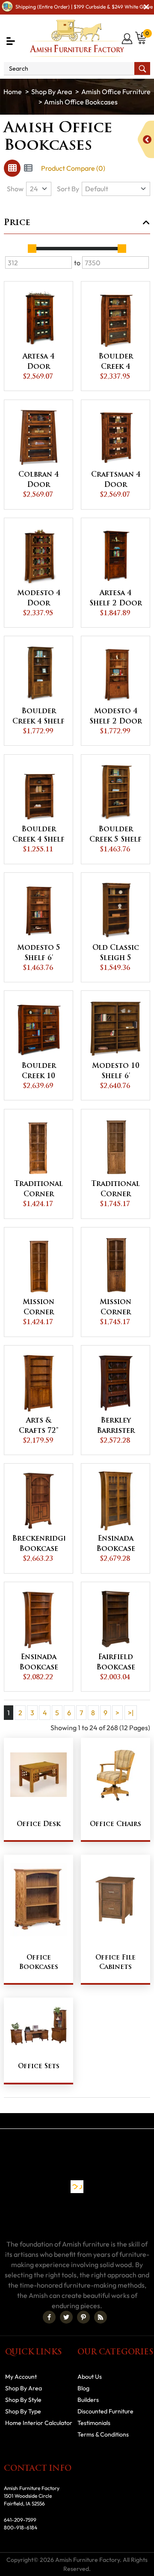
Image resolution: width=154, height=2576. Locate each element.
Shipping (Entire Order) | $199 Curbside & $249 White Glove (84, 7)
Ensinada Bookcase (39, 1663)
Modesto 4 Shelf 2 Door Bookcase (116, 717)
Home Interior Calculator (39, 2423)
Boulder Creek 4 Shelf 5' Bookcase (38, 836)
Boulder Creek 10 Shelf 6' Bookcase (39, 1072)
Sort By (68, 189)
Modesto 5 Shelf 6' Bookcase (39, 954)
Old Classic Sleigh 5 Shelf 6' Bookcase (116, 954)
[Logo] (77, 38)
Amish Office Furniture (116, 92)
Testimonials (94, 2423)
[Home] (13, 92)
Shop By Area (52, 92)
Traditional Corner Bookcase (38, 1190)
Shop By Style (23, 2400)
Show (15, 189)
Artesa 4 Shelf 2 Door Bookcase (116, 599)
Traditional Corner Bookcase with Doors (115, 1190)
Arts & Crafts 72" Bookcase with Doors (38, 1427)
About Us (90, 2377)
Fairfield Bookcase (116, 1663)
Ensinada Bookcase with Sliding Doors (115, 1545)
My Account (21, 2377)
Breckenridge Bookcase (38, 1544)
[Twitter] (66, 2317)
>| (131, 1713)
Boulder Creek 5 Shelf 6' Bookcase (115, 836)
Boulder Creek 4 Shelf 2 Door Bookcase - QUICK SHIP (38, 717)
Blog (83, 2388)
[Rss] (101, 2317)
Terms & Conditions (103, 2434)
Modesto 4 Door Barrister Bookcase (39, 599)
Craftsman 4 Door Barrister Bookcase (116, 481)
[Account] (128, 39)
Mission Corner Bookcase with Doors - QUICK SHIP (115, 1308)
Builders (88, 2400)
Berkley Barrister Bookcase (116, 1427)
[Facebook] (49, 2317)
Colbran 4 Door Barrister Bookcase (38, 481)
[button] (11, 41)
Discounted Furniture (105, 2411)
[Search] (142, 68)
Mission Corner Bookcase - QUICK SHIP (38, 1308)
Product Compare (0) (73, 168)
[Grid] (12, 168)
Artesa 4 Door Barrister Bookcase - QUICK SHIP (38, 363)
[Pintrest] (83, 2317)
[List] (28, 168)
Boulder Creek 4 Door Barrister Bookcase (116, 363)
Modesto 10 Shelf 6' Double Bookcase (116, 1072)
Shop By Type (23, 2411)
